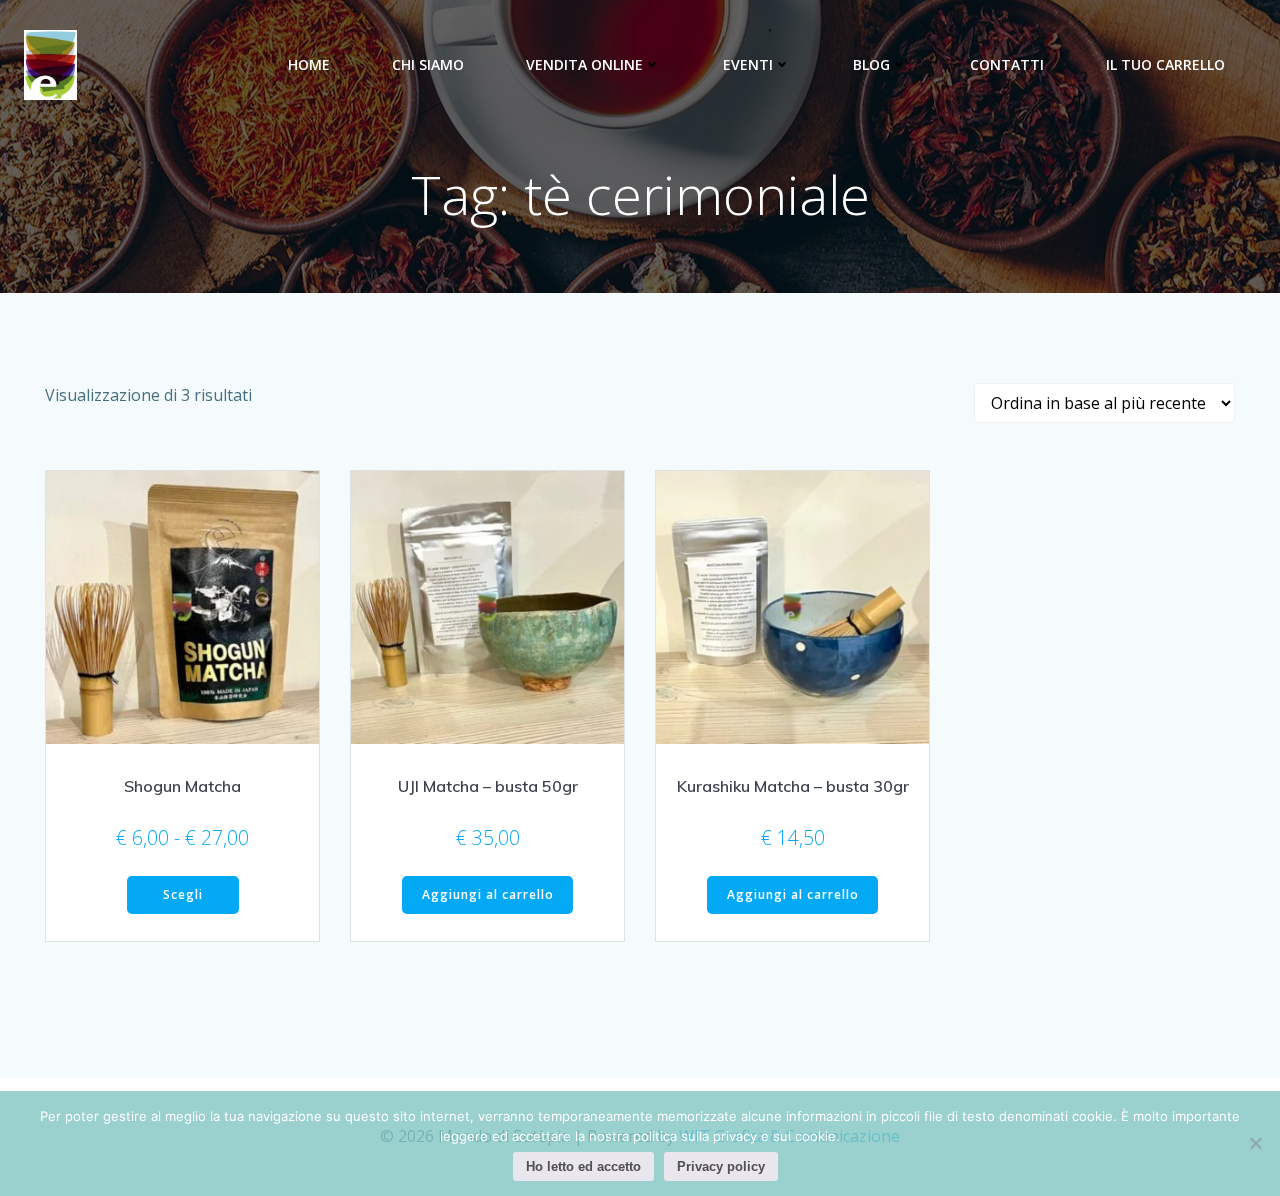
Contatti (1007, 64)
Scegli (183, 894)
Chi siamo (428, 64)
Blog (871, 64)
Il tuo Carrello (1165, 64)
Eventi (748, 64)
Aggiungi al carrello (488, 894)
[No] (1255, 1143)
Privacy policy (721, 1166)
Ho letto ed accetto (583, 1166)
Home (309, 64)
